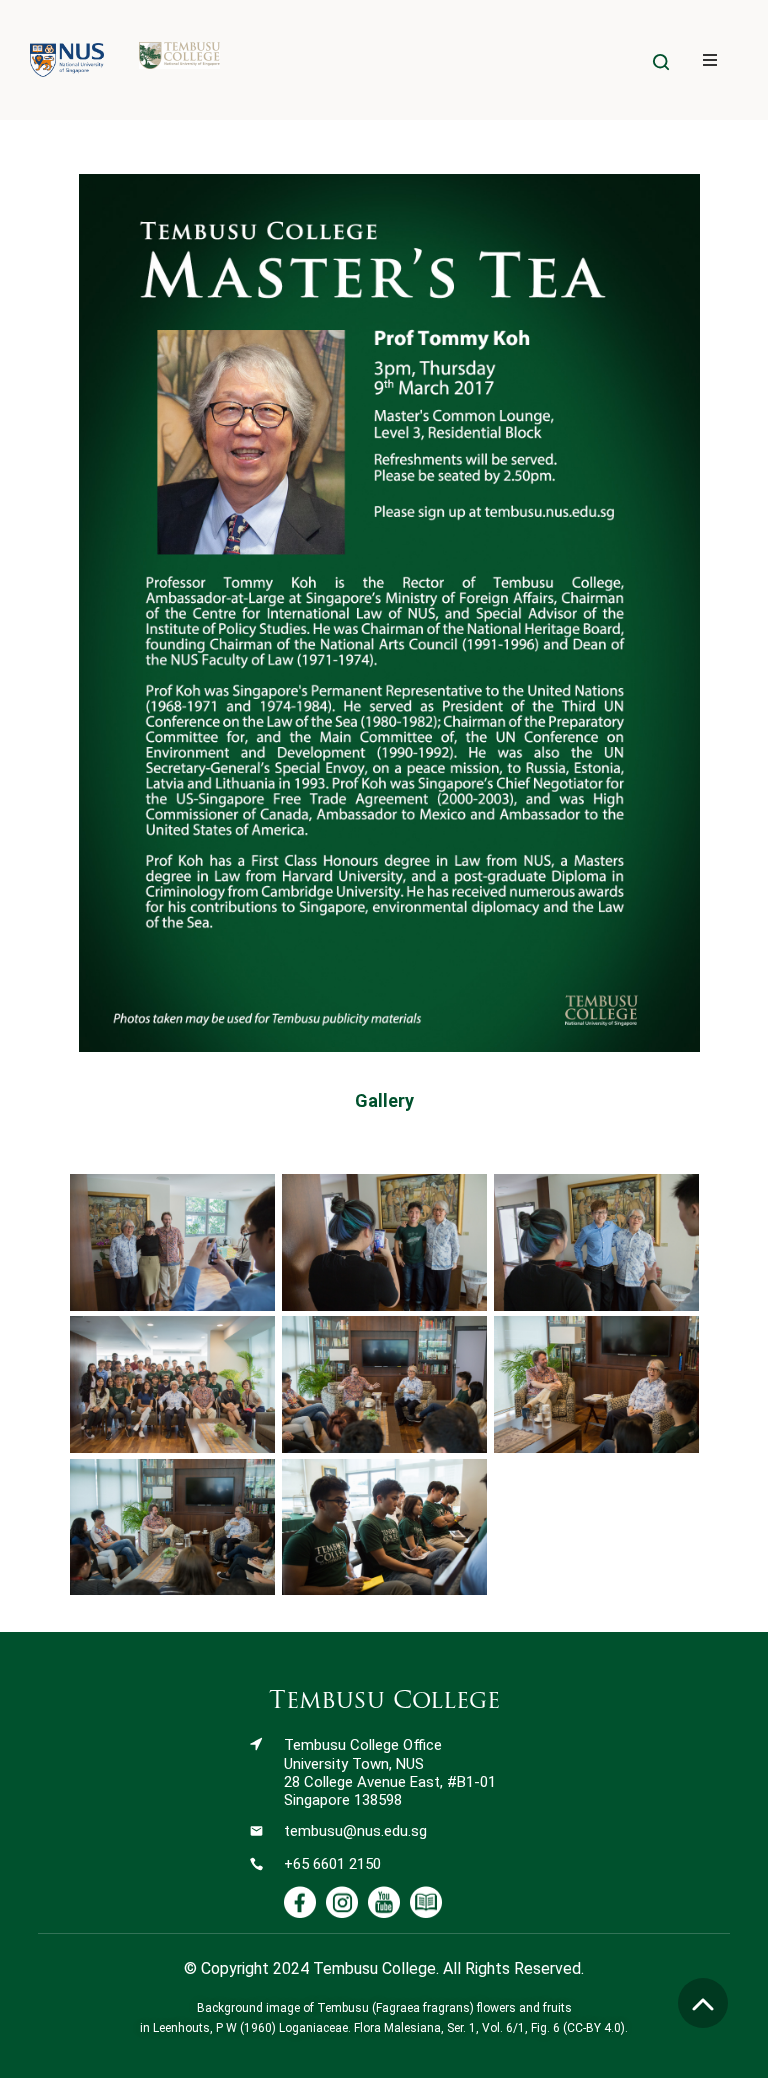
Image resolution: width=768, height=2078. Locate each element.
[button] (709, 60)
